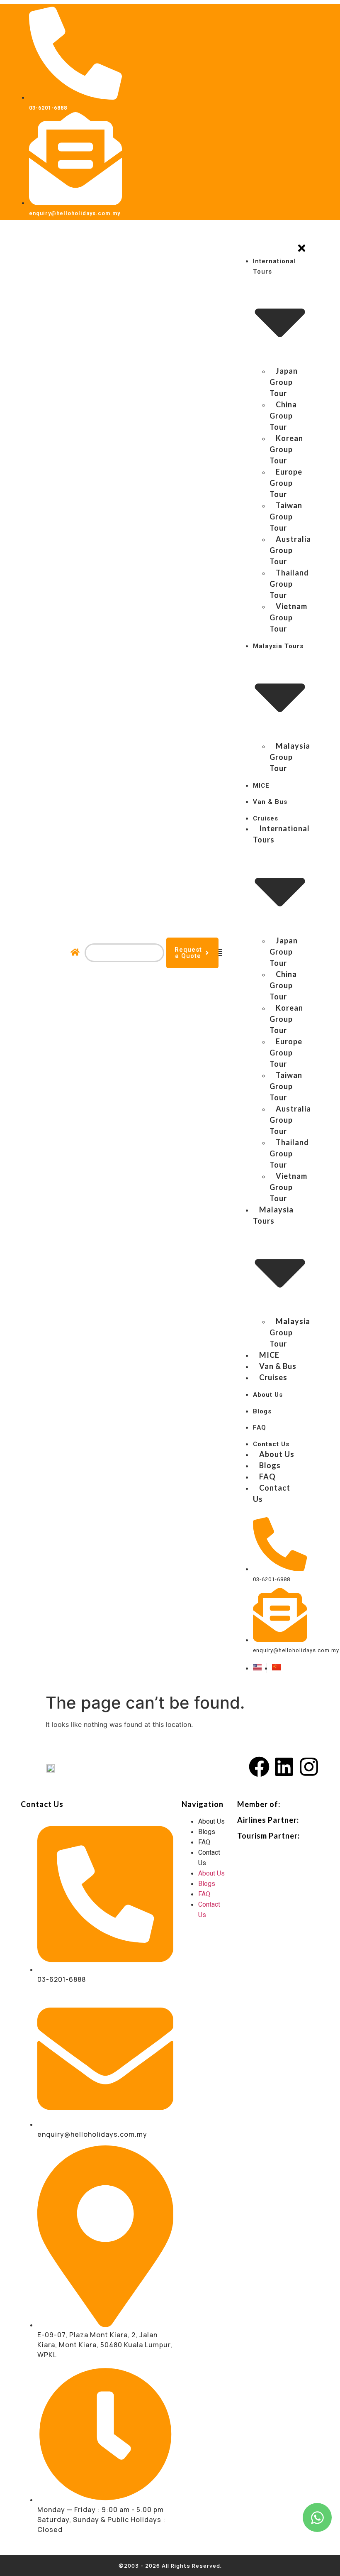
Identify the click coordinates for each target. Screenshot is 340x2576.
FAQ (204, 1842)
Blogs (207, 1832)
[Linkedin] (284, 1767)
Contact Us (209, 1858)
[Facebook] (259, 1767)
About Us (211, 1821)
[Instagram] (309, 1767)
